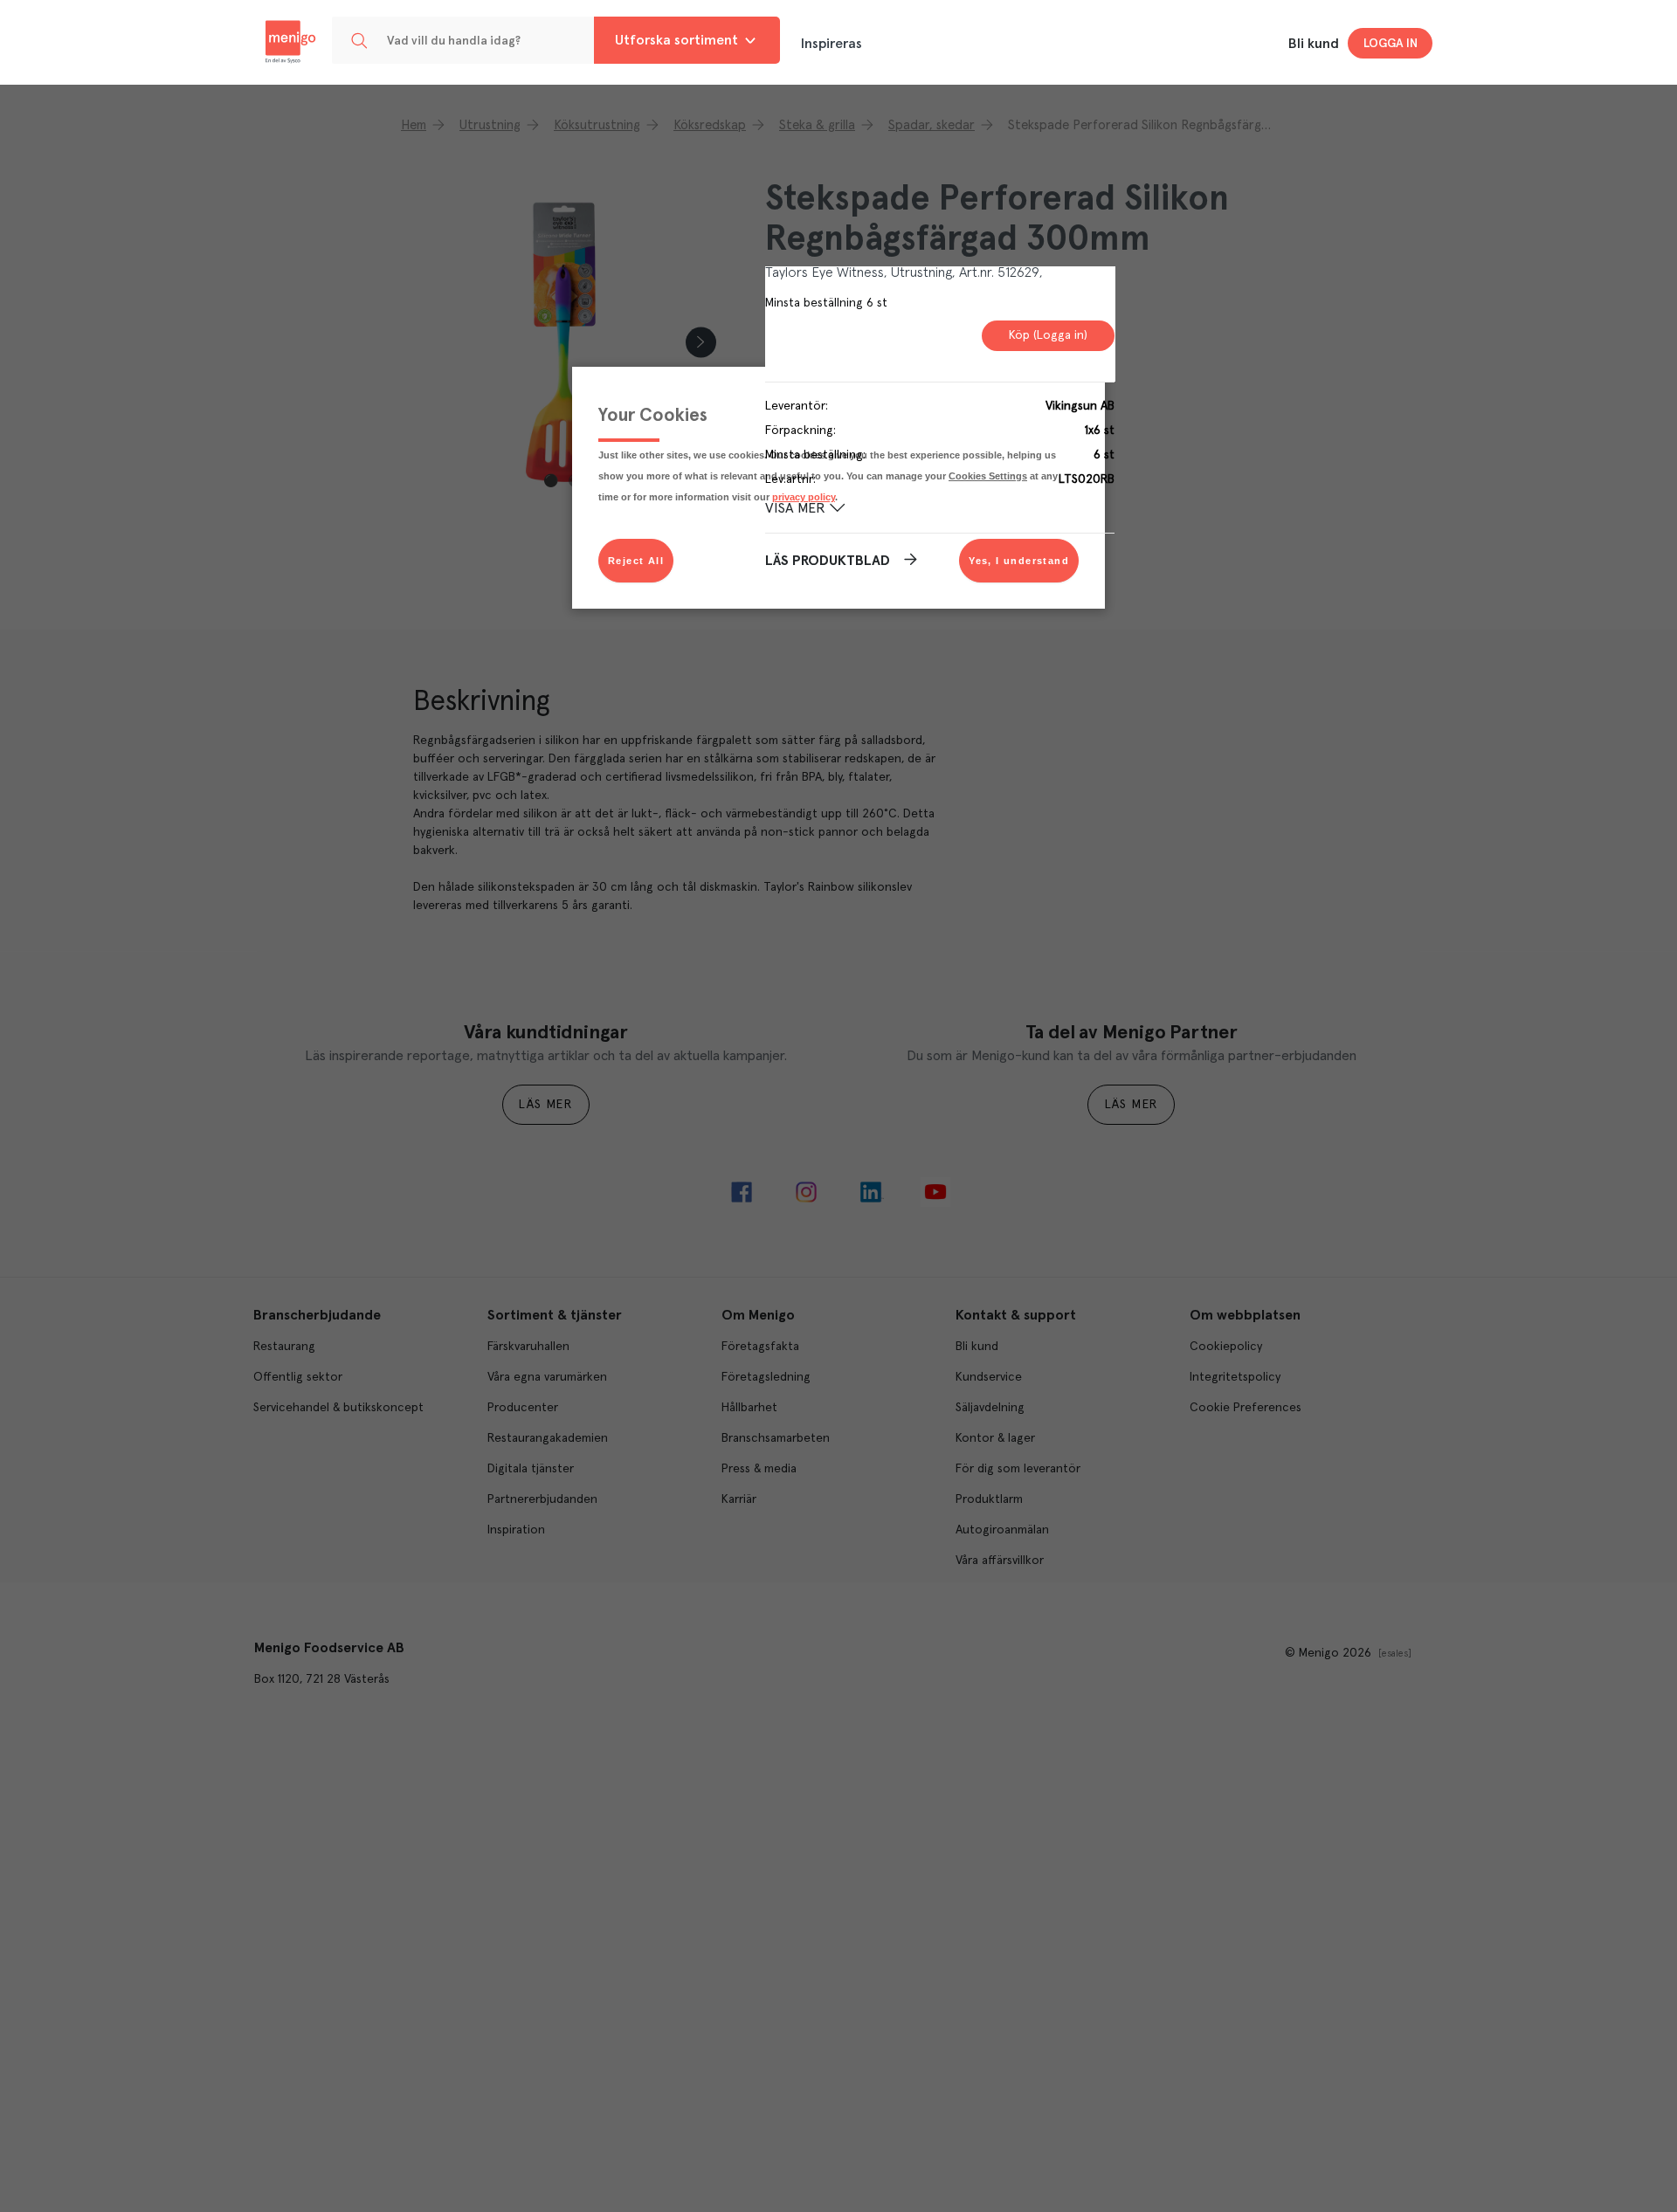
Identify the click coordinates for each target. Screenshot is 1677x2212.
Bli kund (1314, 44)
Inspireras (832, 44)
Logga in (1391, 44)
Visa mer (795, 508)
